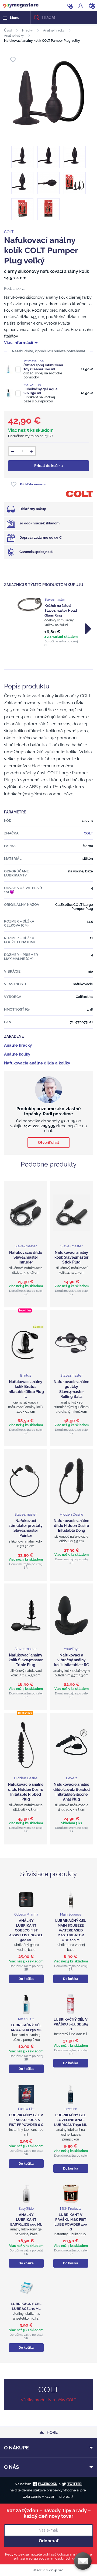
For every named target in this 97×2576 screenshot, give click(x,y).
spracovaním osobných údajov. (58, 2558)
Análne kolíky (14, 36)
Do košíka (26, 1979)
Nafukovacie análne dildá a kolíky (37, 1063)
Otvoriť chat (48, 1143)
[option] (48, 622)
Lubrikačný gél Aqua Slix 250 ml (40, 391)
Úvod (8, 30)
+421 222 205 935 (39, 1126)
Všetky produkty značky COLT (48, 2400)
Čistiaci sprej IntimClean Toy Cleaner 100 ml (43, 367)
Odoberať (49, 2541)
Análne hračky (54, 30)
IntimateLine (34, 361)
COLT (9, 232)
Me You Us (32, 385)
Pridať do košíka (48, 466)
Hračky (27, 30)
